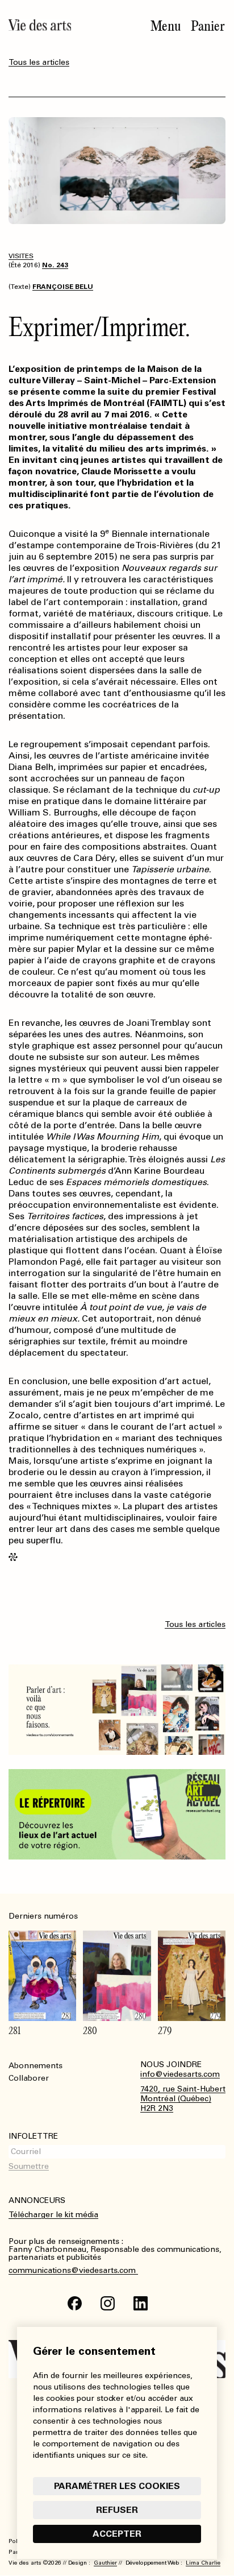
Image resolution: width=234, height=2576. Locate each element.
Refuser (117, 2510)
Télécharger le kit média (53, 2215)
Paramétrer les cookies (117, 2486)
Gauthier (105, 2563)
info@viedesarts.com (180, 2074)
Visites (21, 256)
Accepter (117, 2534)
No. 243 (55, 265)
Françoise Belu (63, 287)
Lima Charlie (203, 2563)
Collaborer (29, 2078)
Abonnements (35, 2066)
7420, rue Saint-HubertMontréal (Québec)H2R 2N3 (183, 2099)
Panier (208, 26)
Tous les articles (39, 62)
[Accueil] (40, 25)
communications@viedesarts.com (73, 2271)
